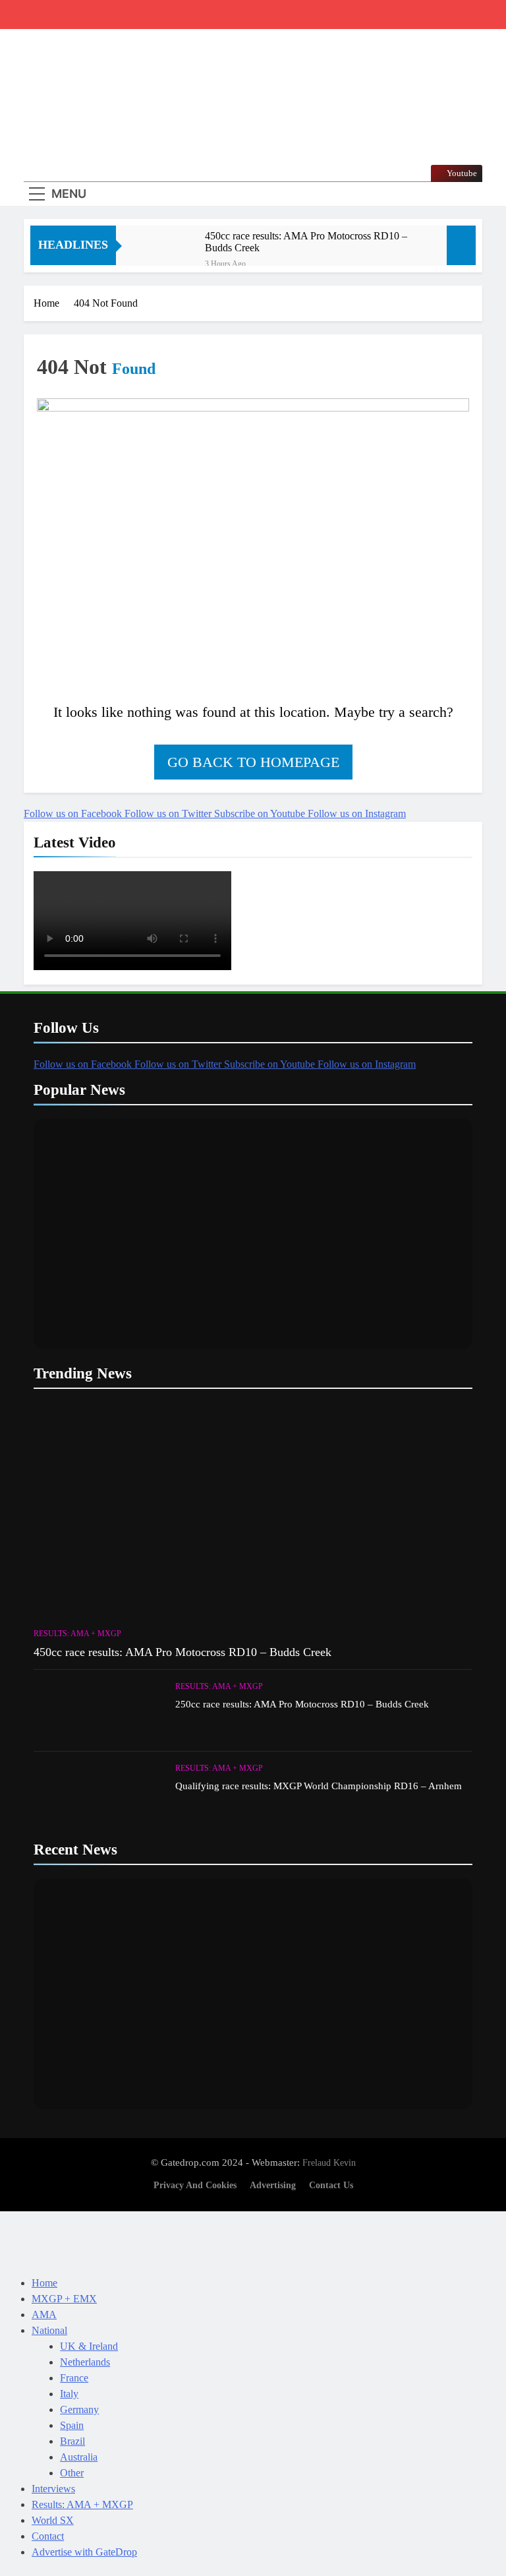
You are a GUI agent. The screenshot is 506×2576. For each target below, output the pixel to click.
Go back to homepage (253, 762)
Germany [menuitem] (79, 2409)
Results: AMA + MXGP (77, 1634)
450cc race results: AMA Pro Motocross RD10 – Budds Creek (306, 242)
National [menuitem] (49, 2330)
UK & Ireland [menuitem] (89, 2346)
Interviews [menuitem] (53, 2489)
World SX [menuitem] (53, 2520)
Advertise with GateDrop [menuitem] (84, 2552)
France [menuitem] (74, 2378)
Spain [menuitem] (72, 2425)
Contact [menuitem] (48, 2536)
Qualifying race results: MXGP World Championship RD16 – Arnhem (319, 1786)
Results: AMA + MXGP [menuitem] (82, 2504)
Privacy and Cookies (195, 2185)
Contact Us (331, 2185)
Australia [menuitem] (79, 2457)
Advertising (273, 2185)
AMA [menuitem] (44, 2315)
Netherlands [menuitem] (85, 2362)
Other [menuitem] (72, 2473)
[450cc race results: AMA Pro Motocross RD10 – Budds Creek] (167, 254)
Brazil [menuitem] (72, 2441)
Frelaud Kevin (329, 2162)
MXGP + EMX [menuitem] (64, 2299)
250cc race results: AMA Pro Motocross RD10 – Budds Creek (302, 1704)
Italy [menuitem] (69, 2394)
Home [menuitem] (44, 2283)
